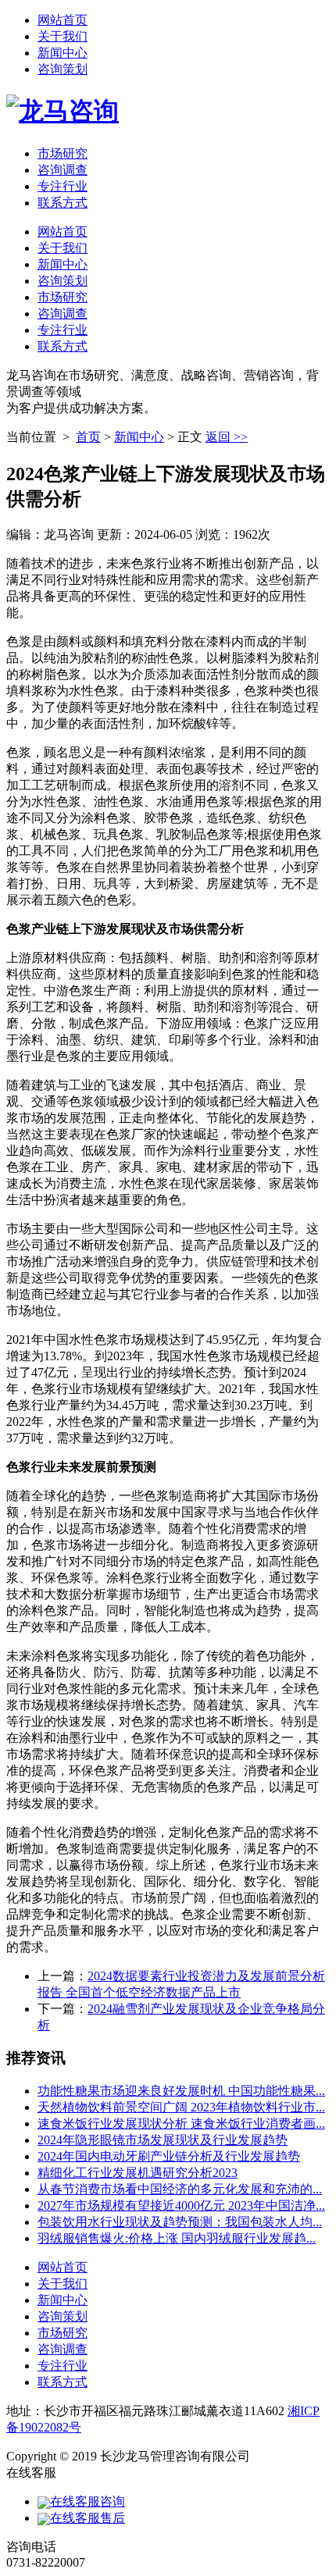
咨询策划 (63, 69)
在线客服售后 (88, 2518)
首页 (88, 437)
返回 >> (227, 437)
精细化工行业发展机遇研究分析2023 (138, 2173)
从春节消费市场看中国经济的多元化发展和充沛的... (180, 2189)
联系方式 (63, 203)
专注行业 (63, 186)
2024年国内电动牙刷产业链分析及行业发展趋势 (169, 2156)
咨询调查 (63, 170)
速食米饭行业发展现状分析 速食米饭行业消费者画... (181, 2124)
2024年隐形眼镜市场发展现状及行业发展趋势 (163, 2140)
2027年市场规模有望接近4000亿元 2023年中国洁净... (181, 2205)
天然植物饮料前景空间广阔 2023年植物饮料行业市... (181, 2107)
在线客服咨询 (88, 2501)
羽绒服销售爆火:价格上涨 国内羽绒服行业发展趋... (177, 2238)
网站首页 (63, 20)
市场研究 (63, 153)
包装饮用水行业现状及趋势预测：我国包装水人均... (180, 2222)
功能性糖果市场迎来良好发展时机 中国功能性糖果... (181, 2091)
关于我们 (63, 36)
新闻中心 (63, 53)
